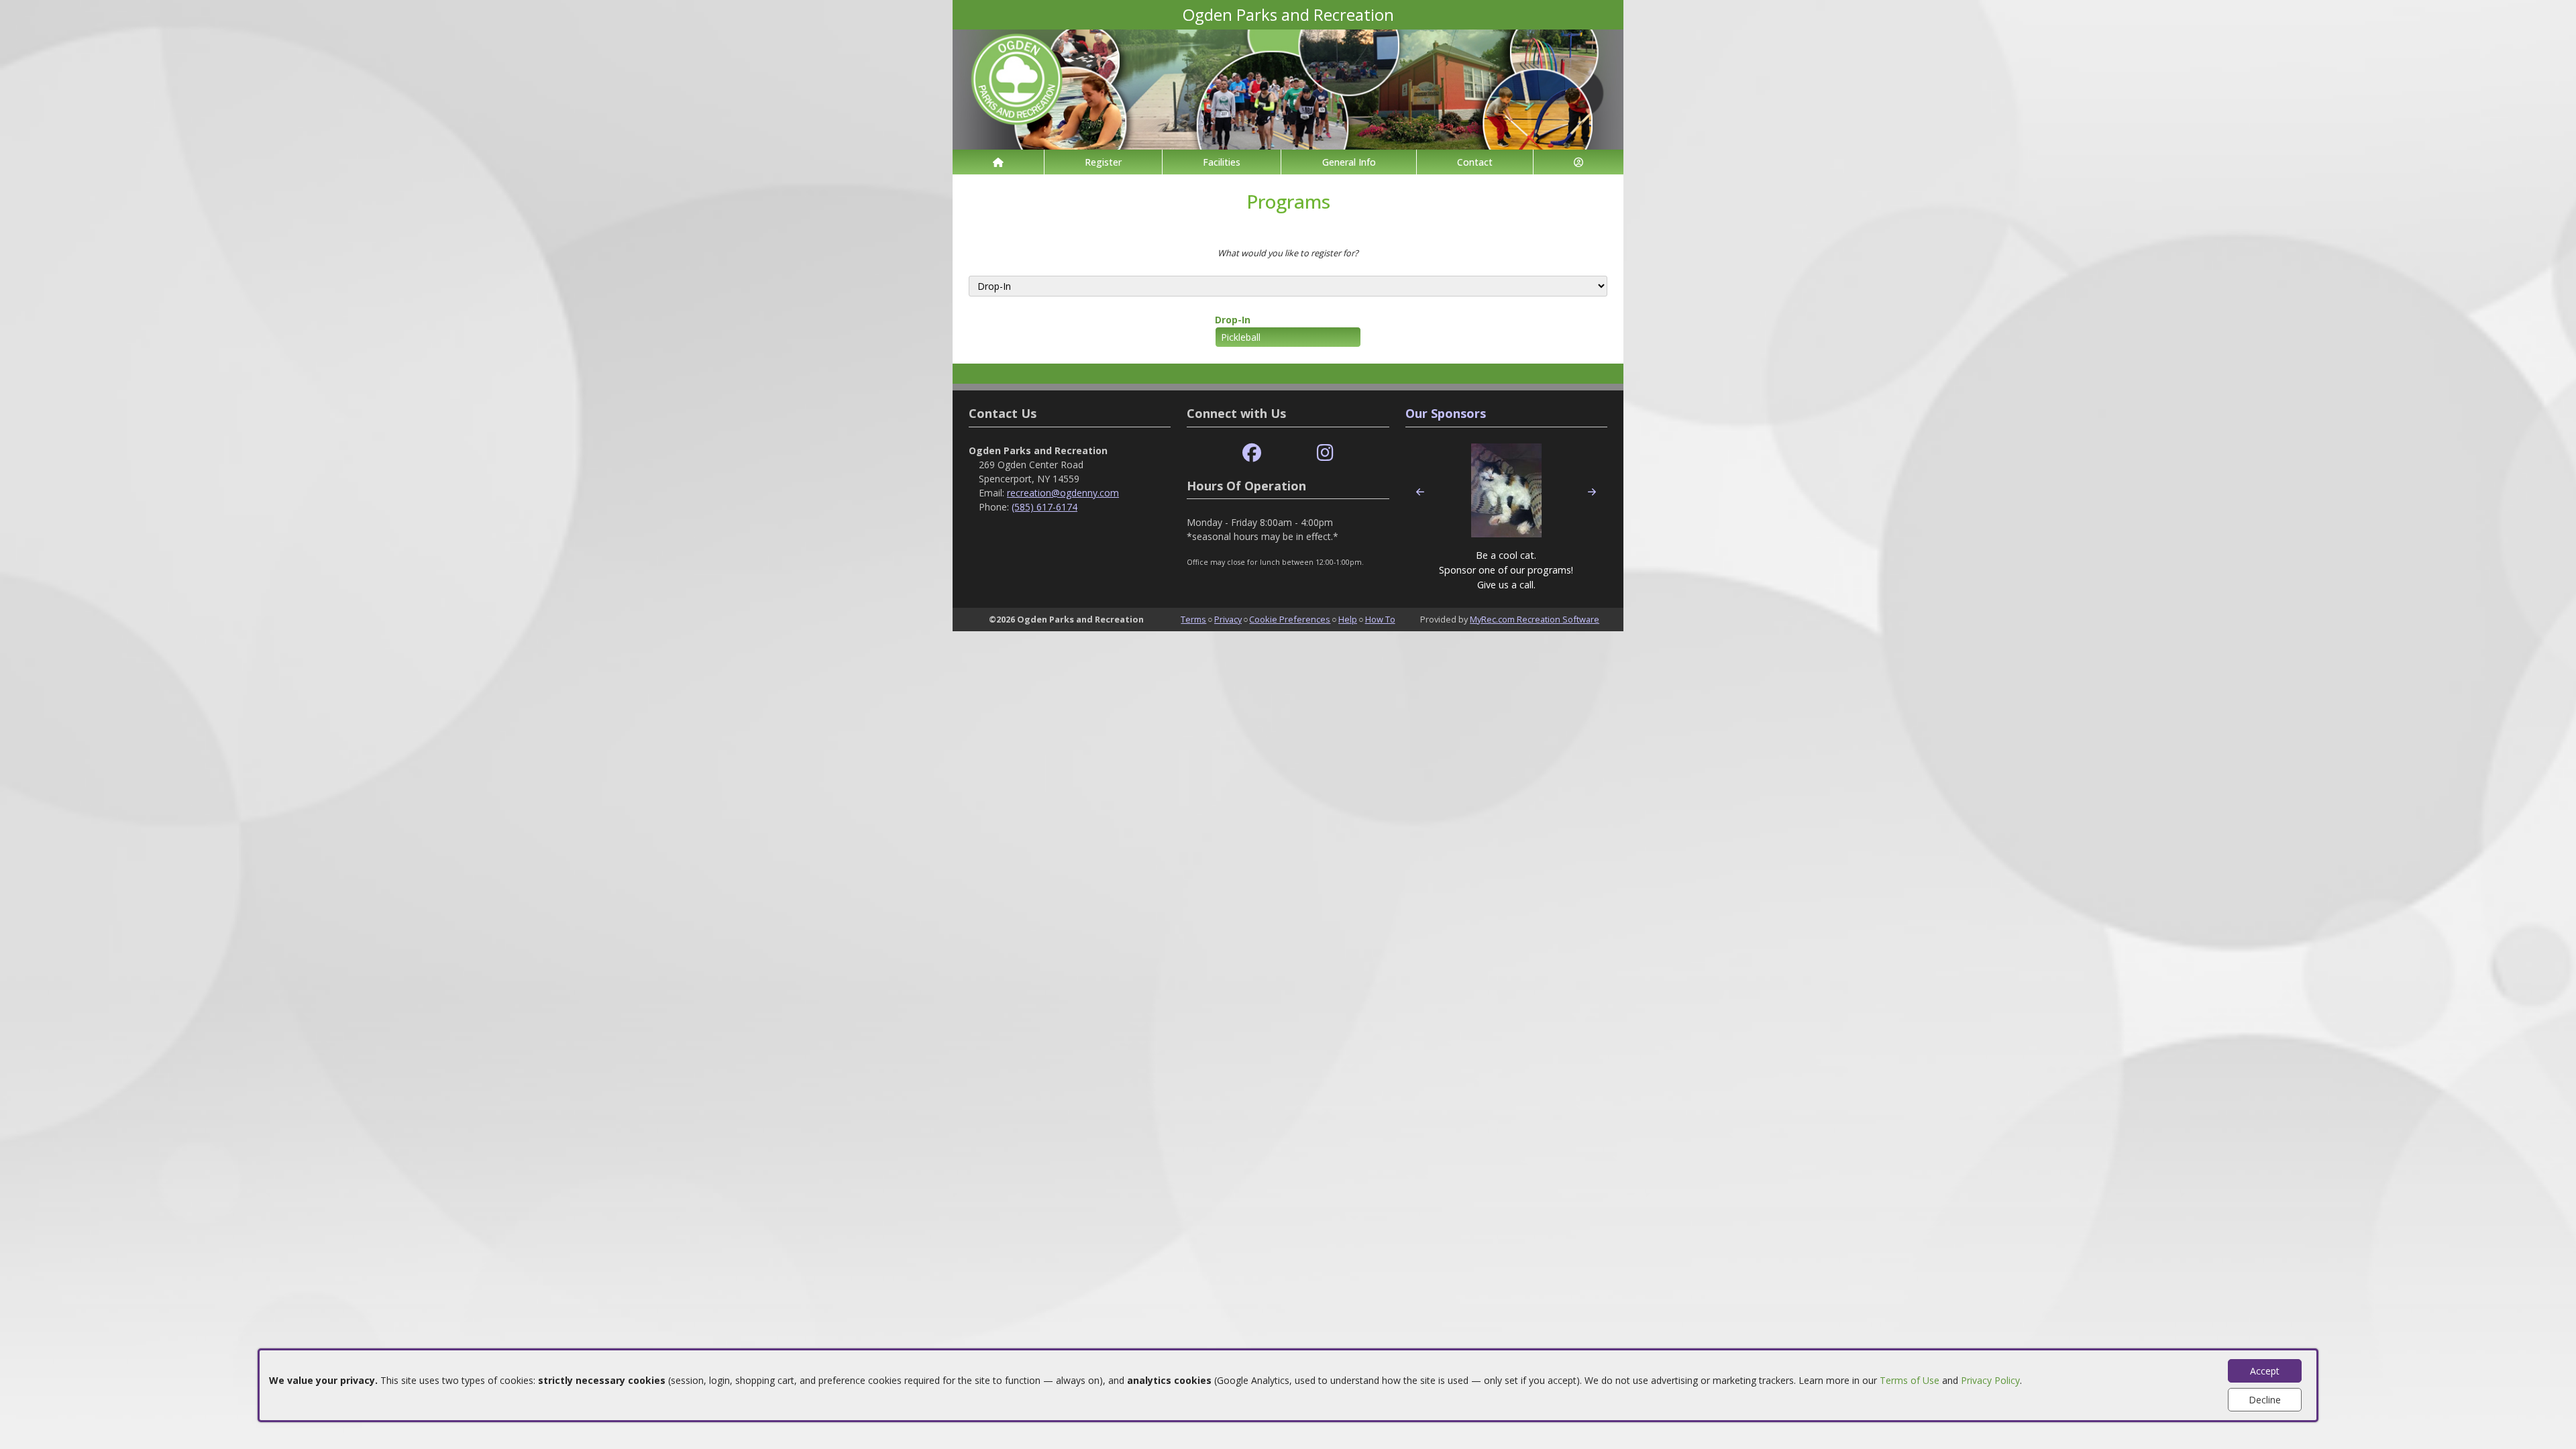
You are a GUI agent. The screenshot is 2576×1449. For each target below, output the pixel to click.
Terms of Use (1910, 1380)
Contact (1475, 162)
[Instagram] (1325, 453)
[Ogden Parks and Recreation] (1288, 88)
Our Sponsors (1446, 413)
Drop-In (1233, 320)
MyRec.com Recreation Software (1535, 619)
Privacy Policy (1990, 1380)
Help (1348, 619)
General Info (1349, 162)
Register (1103, 162)
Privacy (1228, 619)
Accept (2265, 1371)
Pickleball (1241, 337)
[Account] (1578, 162)
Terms (1193, 619)
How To (1380, 619)
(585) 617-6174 (1044, 507)
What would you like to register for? (1288, 253)
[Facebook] (1252, 453)
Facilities (1222, 162)
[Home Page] (998, 162)
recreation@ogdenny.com (1063, 493)
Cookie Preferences (1290, 619)
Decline (2265, 1400)
